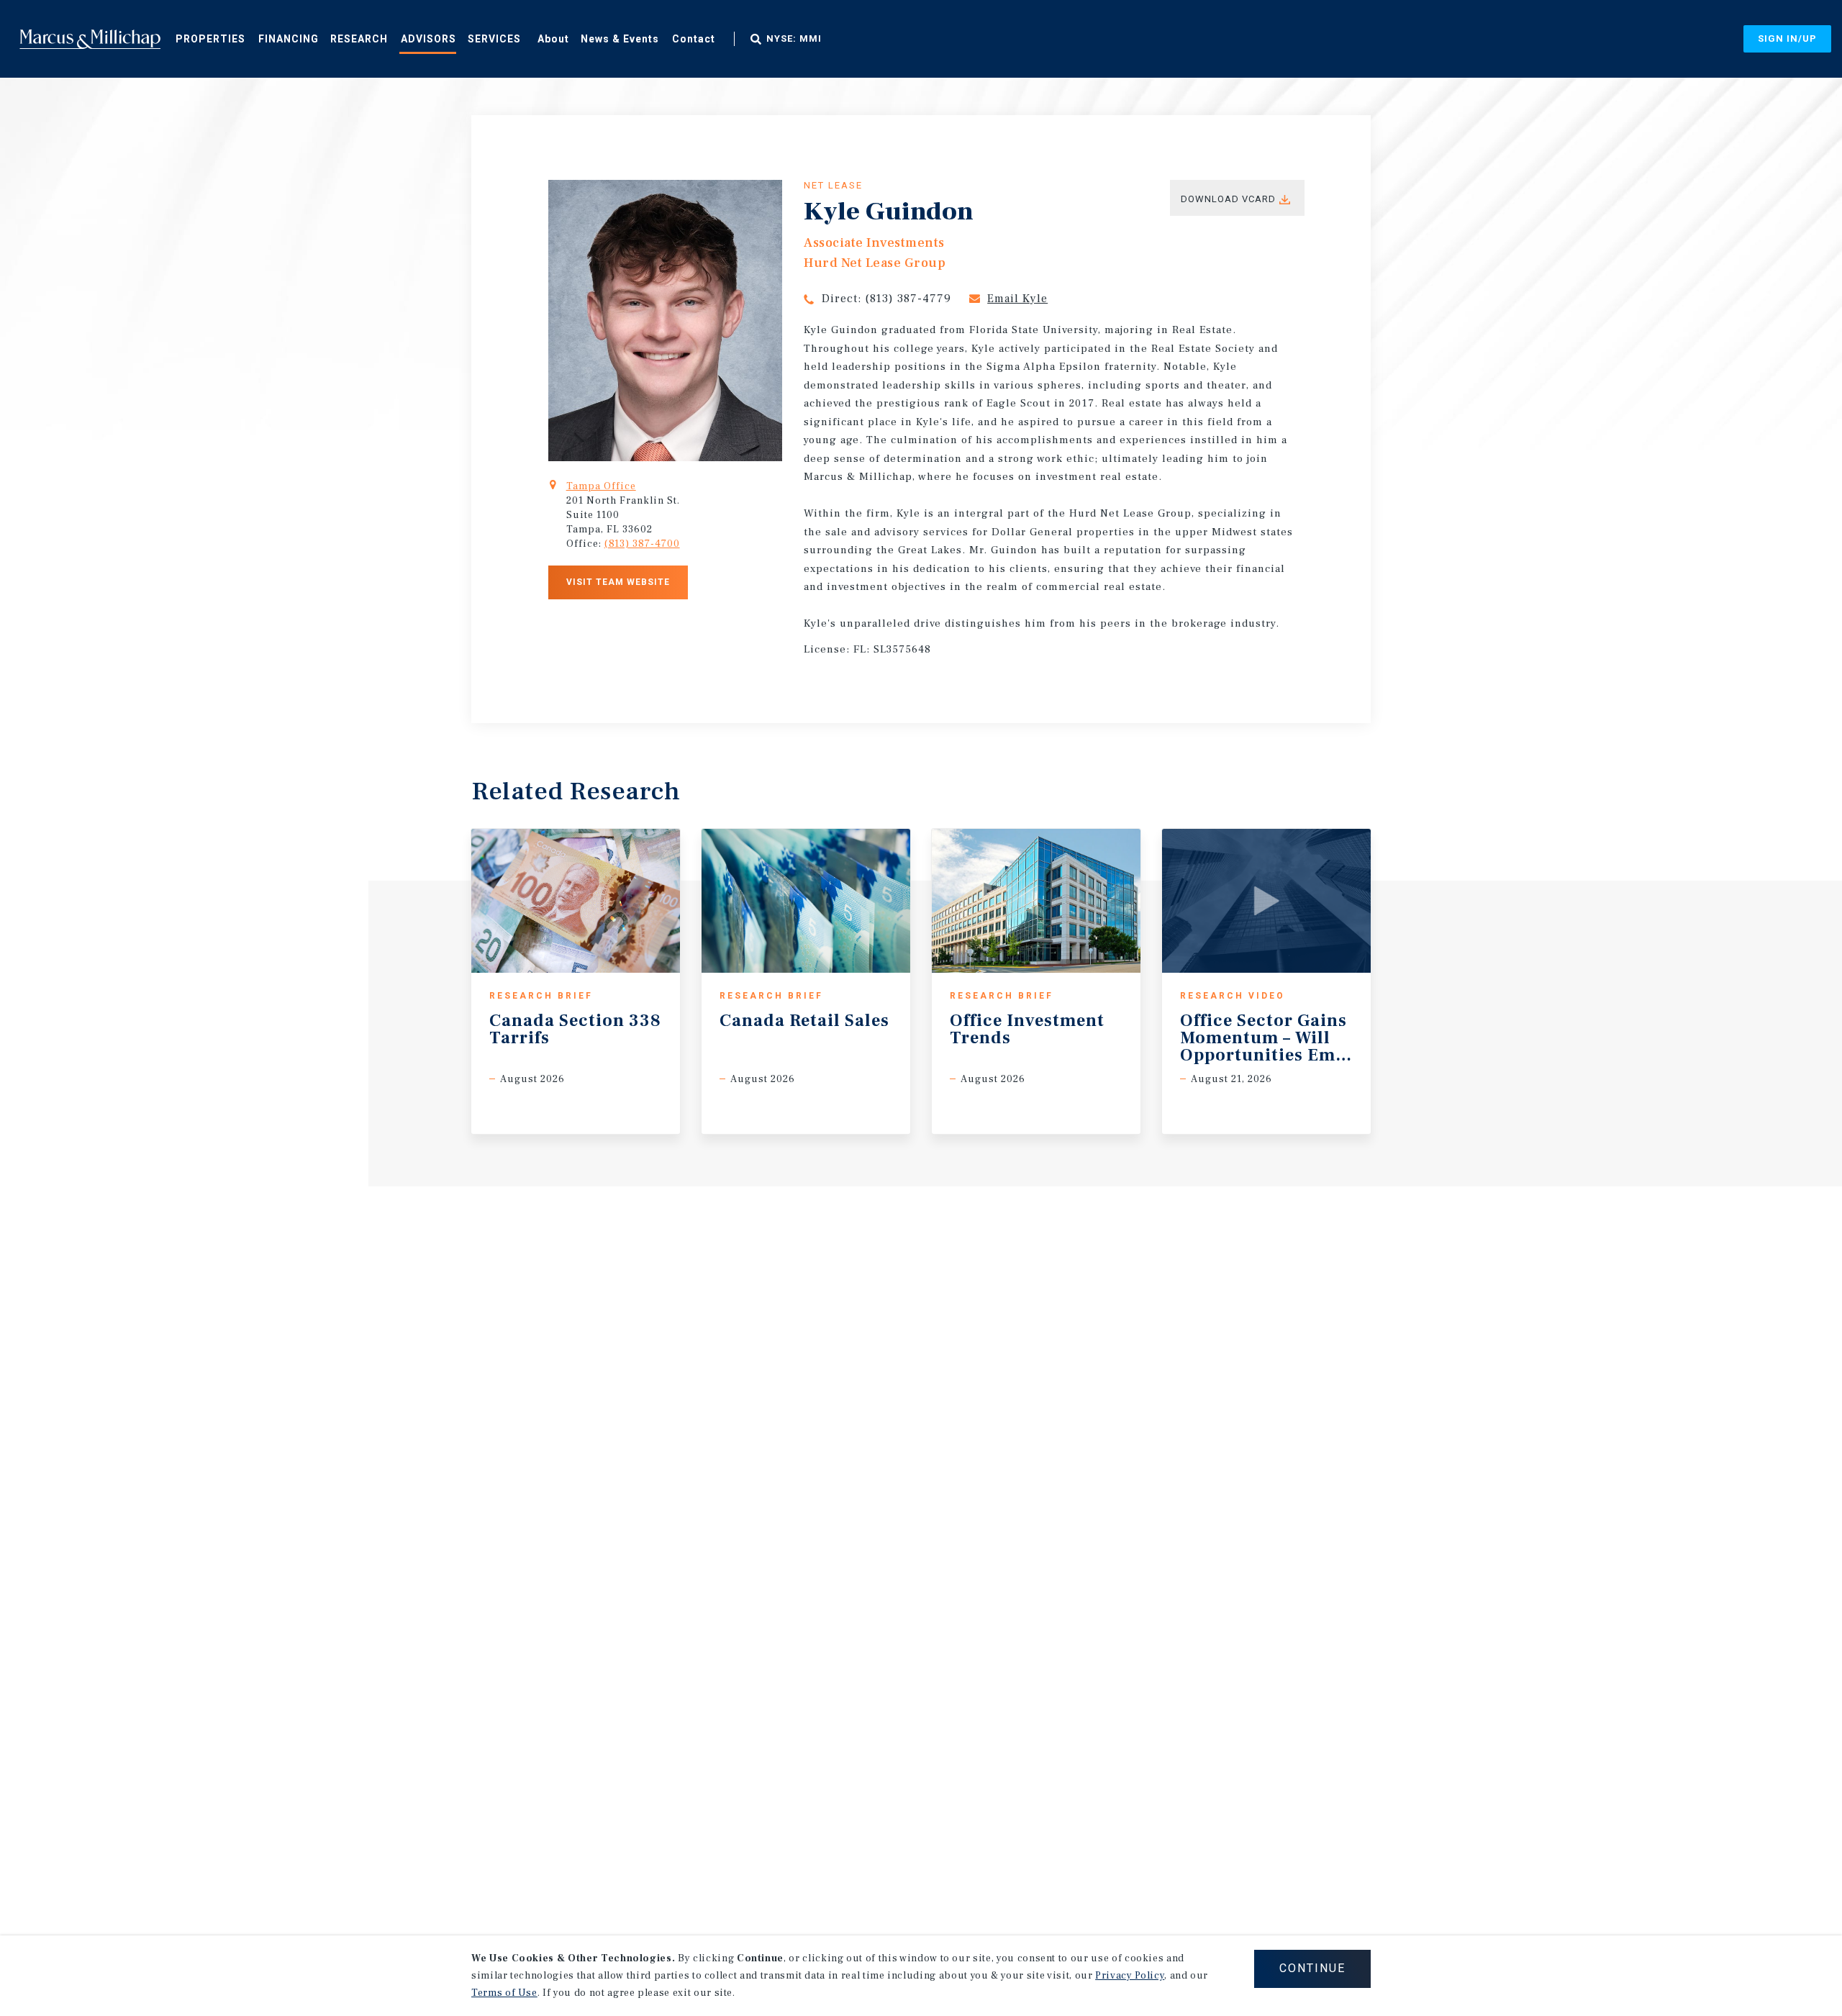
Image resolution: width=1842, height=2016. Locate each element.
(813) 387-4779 (908, 299)
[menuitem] (210, 38)
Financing (289, 39)
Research (359, 39)
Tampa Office (601, 486)
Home (90, 39)
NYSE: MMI (794, 39)
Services (494, 39)
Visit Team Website (618, 582)
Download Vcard (1228, 199)
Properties (210, 39)
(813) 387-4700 (642, 544)
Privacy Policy (1130, 1976)
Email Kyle (1017, 299)
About (553, 39)
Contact (694, 39)
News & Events (620, 39)
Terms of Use (504, 1993)
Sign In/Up (1787, 38)
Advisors (428, 39)
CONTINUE (1312, 1968)
